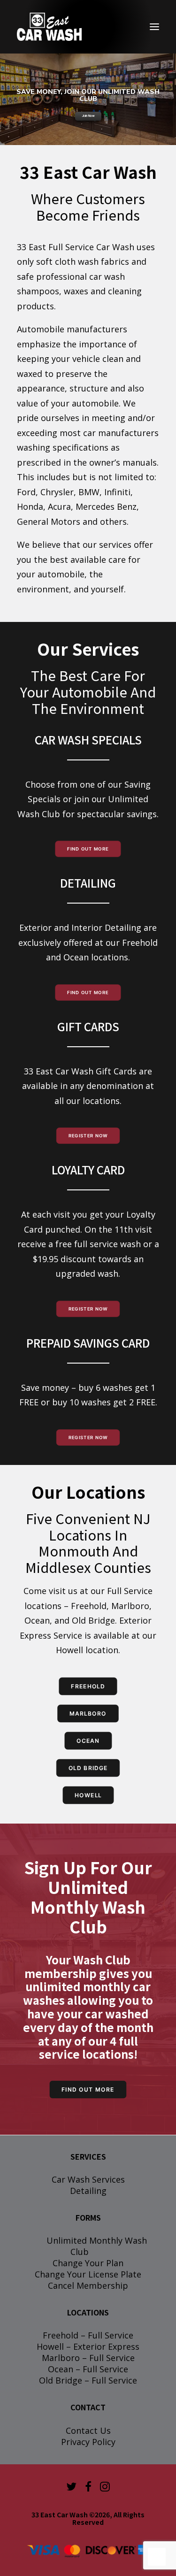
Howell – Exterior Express (88, 2346)
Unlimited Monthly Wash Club (97, 2246)
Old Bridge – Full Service (88, 2380)
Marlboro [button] (88, 1713)
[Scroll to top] (157, 2556)
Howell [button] (88, 1795)
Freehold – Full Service (88, 2335)
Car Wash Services (88, 2179)
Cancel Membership (88, 2285)
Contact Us (88, 2430)
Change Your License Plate (88, 2274)
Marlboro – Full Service (88, 2358)
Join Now (88, 116)
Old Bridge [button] (88, 1768)
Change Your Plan (88, 2263)
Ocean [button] (88, 1741)
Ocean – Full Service (88, 2369)
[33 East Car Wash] (49, 27)
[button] (154, 27)
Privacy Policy (88, 2442)
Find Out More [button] (88, 849)
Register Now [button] (88, 1136)
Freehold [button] (88, 1686)
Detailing (88, 2191)
